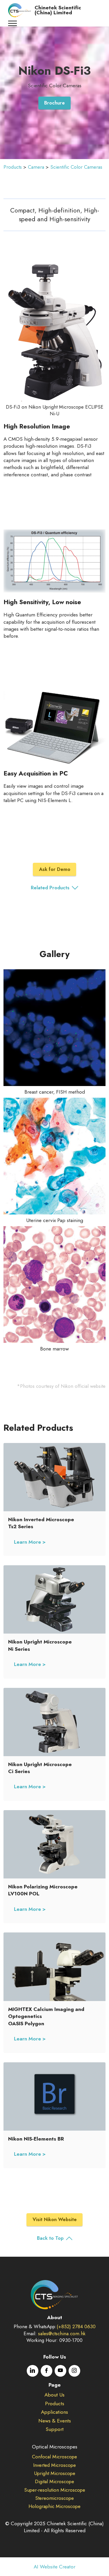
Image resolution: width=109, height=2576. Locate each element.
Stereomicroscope (54, 2498)
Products (13, 167)
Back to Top (50, 2238)
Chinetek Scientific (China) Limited (58, 10)
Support (55, 2429)
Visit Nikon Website (55, 2219)
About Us (54, 2395)
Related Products (50, 888)
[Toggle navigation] (13, 23)
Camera (36, 167)
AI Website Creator (54, 2567)
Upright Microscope (55, 2473)
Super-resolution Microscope (55, 2490)
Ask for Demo (55, 869)
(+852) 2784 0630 (76, 2326)
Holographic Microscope (54, 2506)
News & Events (55, 2421)
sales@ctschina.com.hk (62, 2333)
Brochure (54, 103)
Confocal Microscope (54, 2457)
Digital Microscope (54, 2481)
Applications (54, 2412)
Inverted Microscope (54, 2465)
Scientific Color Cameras (76, 167)
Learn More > (30, 1542)
